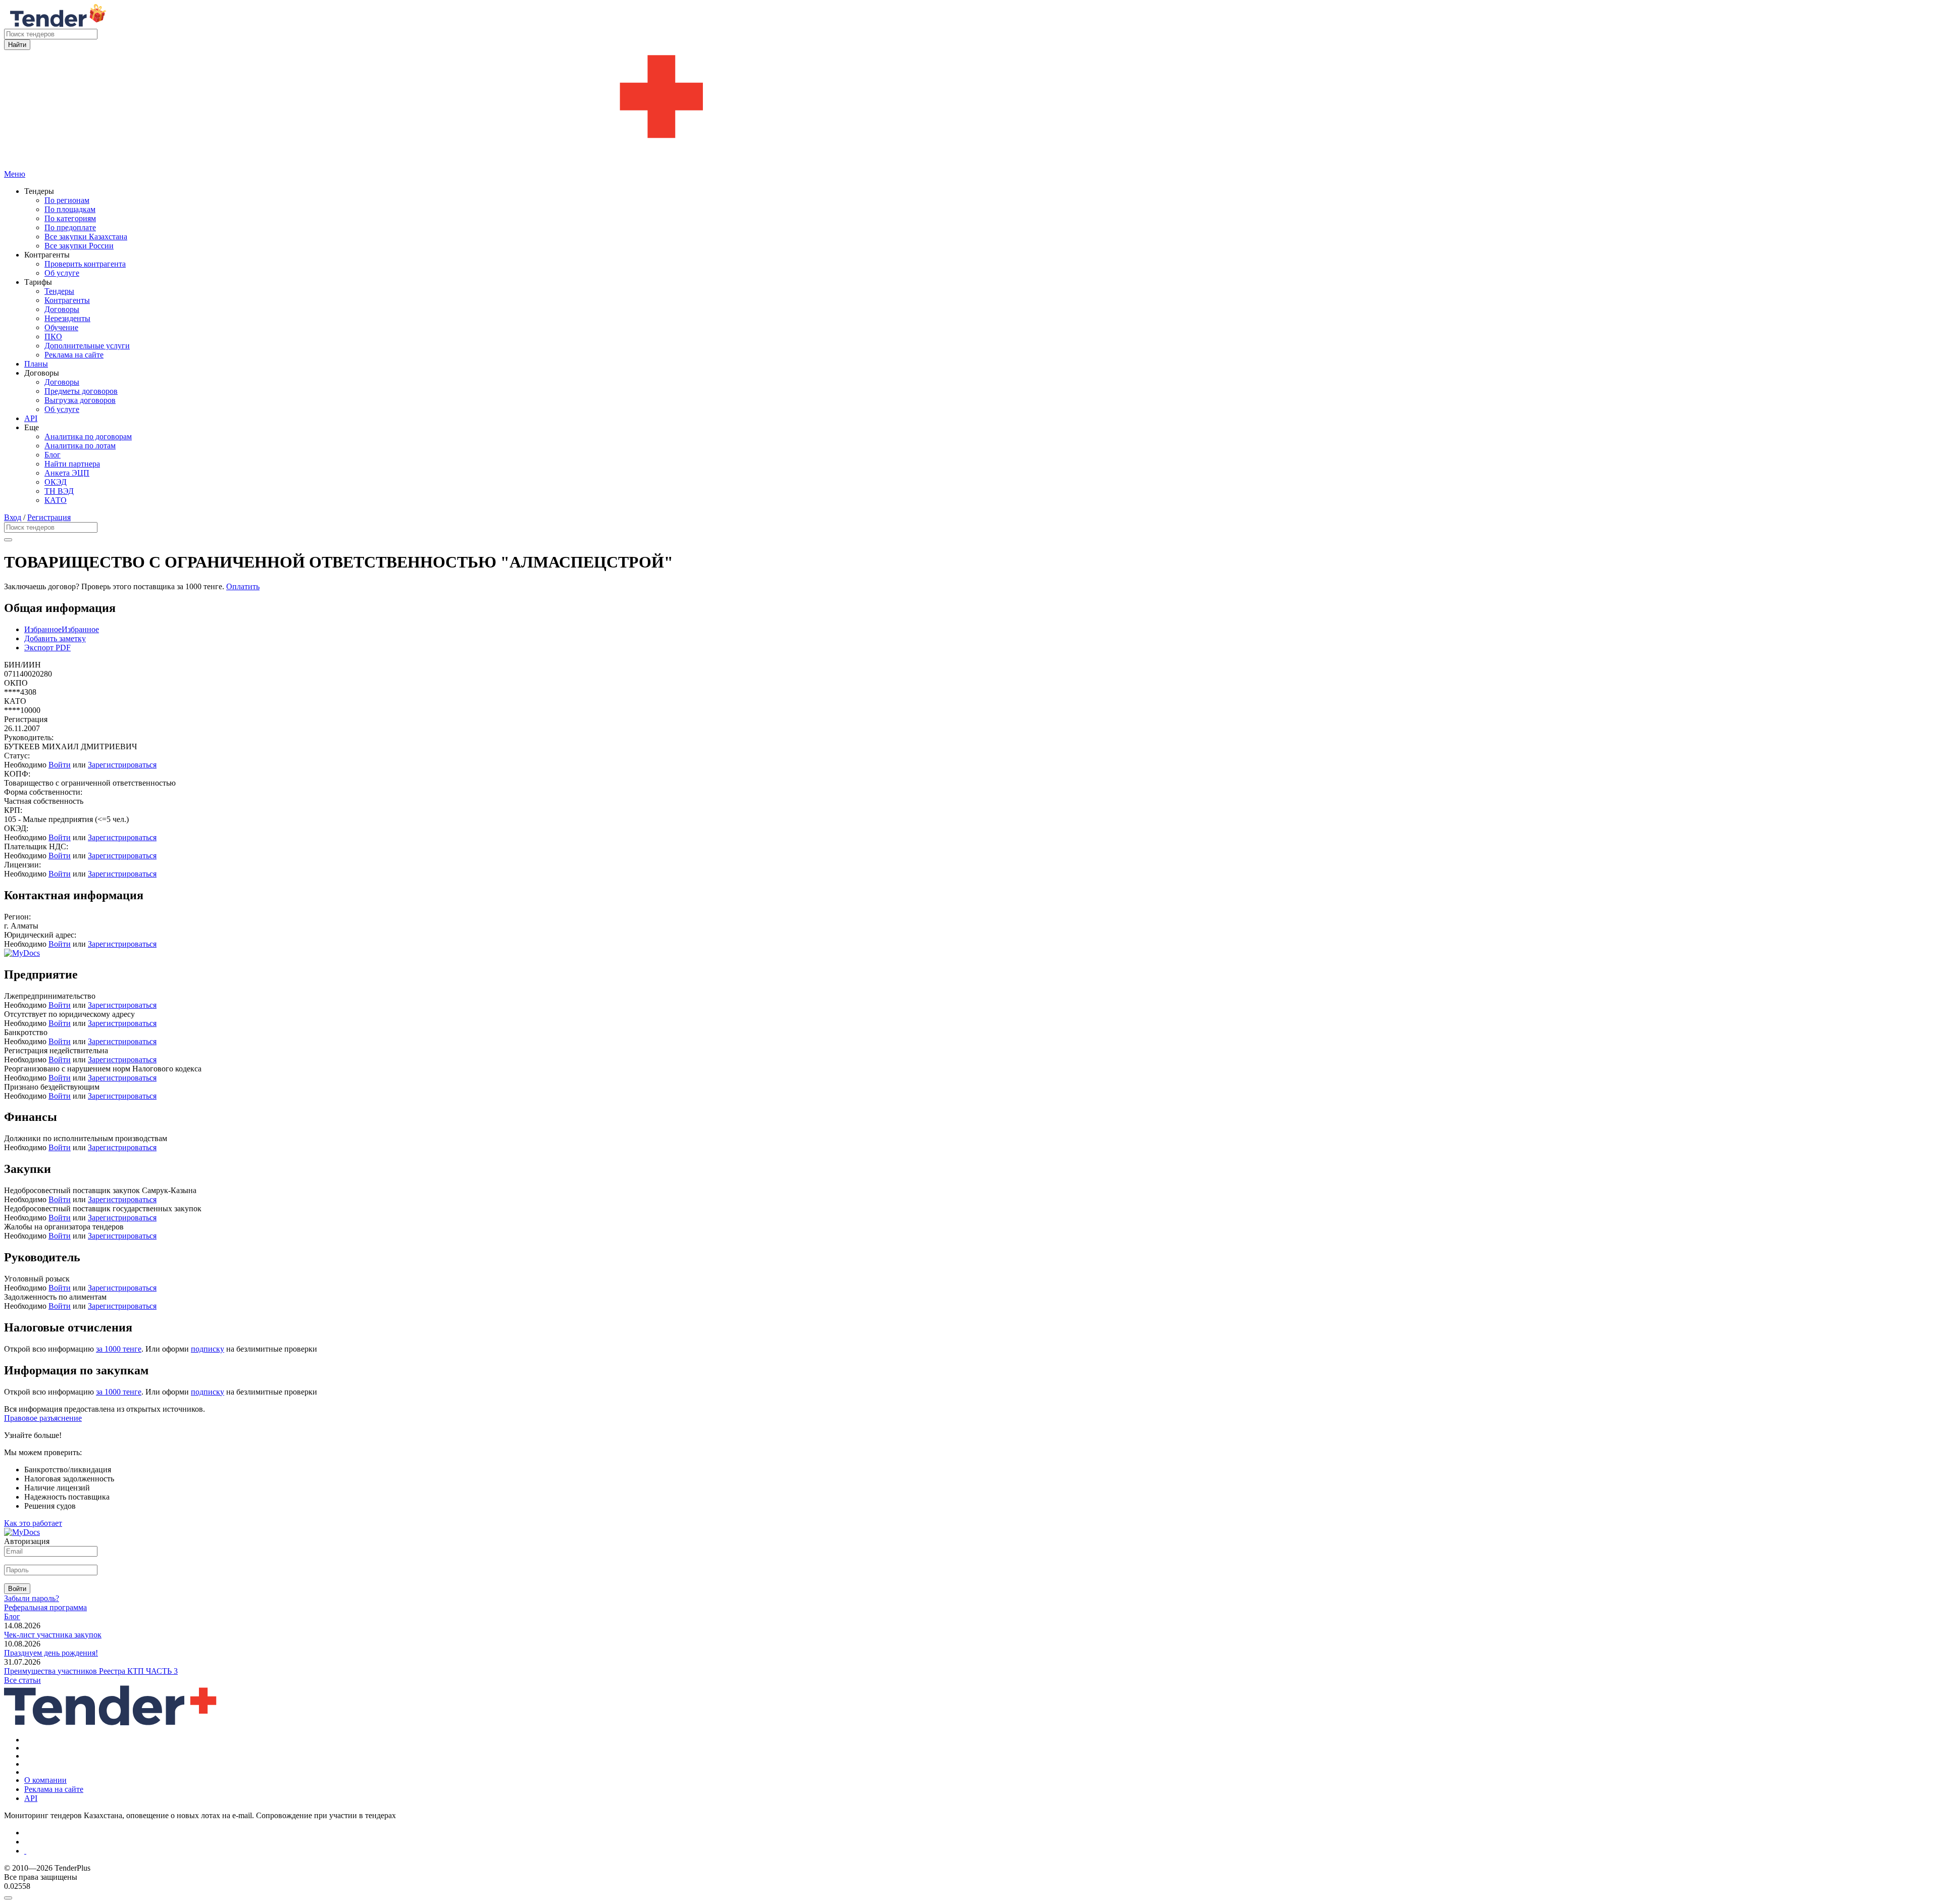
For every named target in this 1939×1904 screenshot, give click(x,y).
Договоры (62, 309)
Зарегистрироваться (122, 765)
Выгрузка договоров (80, 400)
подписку (208, 1349)
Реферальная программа (45, 1607)
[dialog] (970, 1895)
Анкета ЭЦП (67, 473)
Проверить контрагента (85, 264)
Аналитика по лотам (80, 446)
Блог (53, 455)
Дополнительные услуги (87, 346)
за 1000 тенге (119, 1349)
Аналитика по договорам (88, 436)
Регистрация (49, 517)
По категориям (70, 218)
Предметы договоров (81, 391)
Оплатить (243, 586)
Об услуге (62, 273)
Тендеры (59, 291)
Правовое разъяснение (43, 1418)
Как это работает (33, 1523)
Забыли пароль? (32, 1598)
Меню (15, 174)
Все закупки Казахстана (86, 237)
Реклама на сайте (74, 355)
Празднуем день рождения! (51, 1653)
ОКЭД (56, 482)
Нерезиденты (67, 318)
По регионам (67, 200)
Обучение (61, 327)
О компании (45, 1780)
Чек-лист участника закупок (53, 1635)
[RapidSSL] (980, 1851)
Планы (36, 364)
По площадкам (70, 209)
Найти (17, 45)
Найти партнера (72, 464)
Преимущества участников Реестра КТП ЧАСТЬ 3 (91, 1671)
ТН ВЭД (59, 491)
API (31, 418)
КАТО (56, 500)
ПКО (53, 337)
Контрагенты (67, 300)
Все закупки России (79, 246)
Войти (60, 765)
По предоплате (70, 227)
